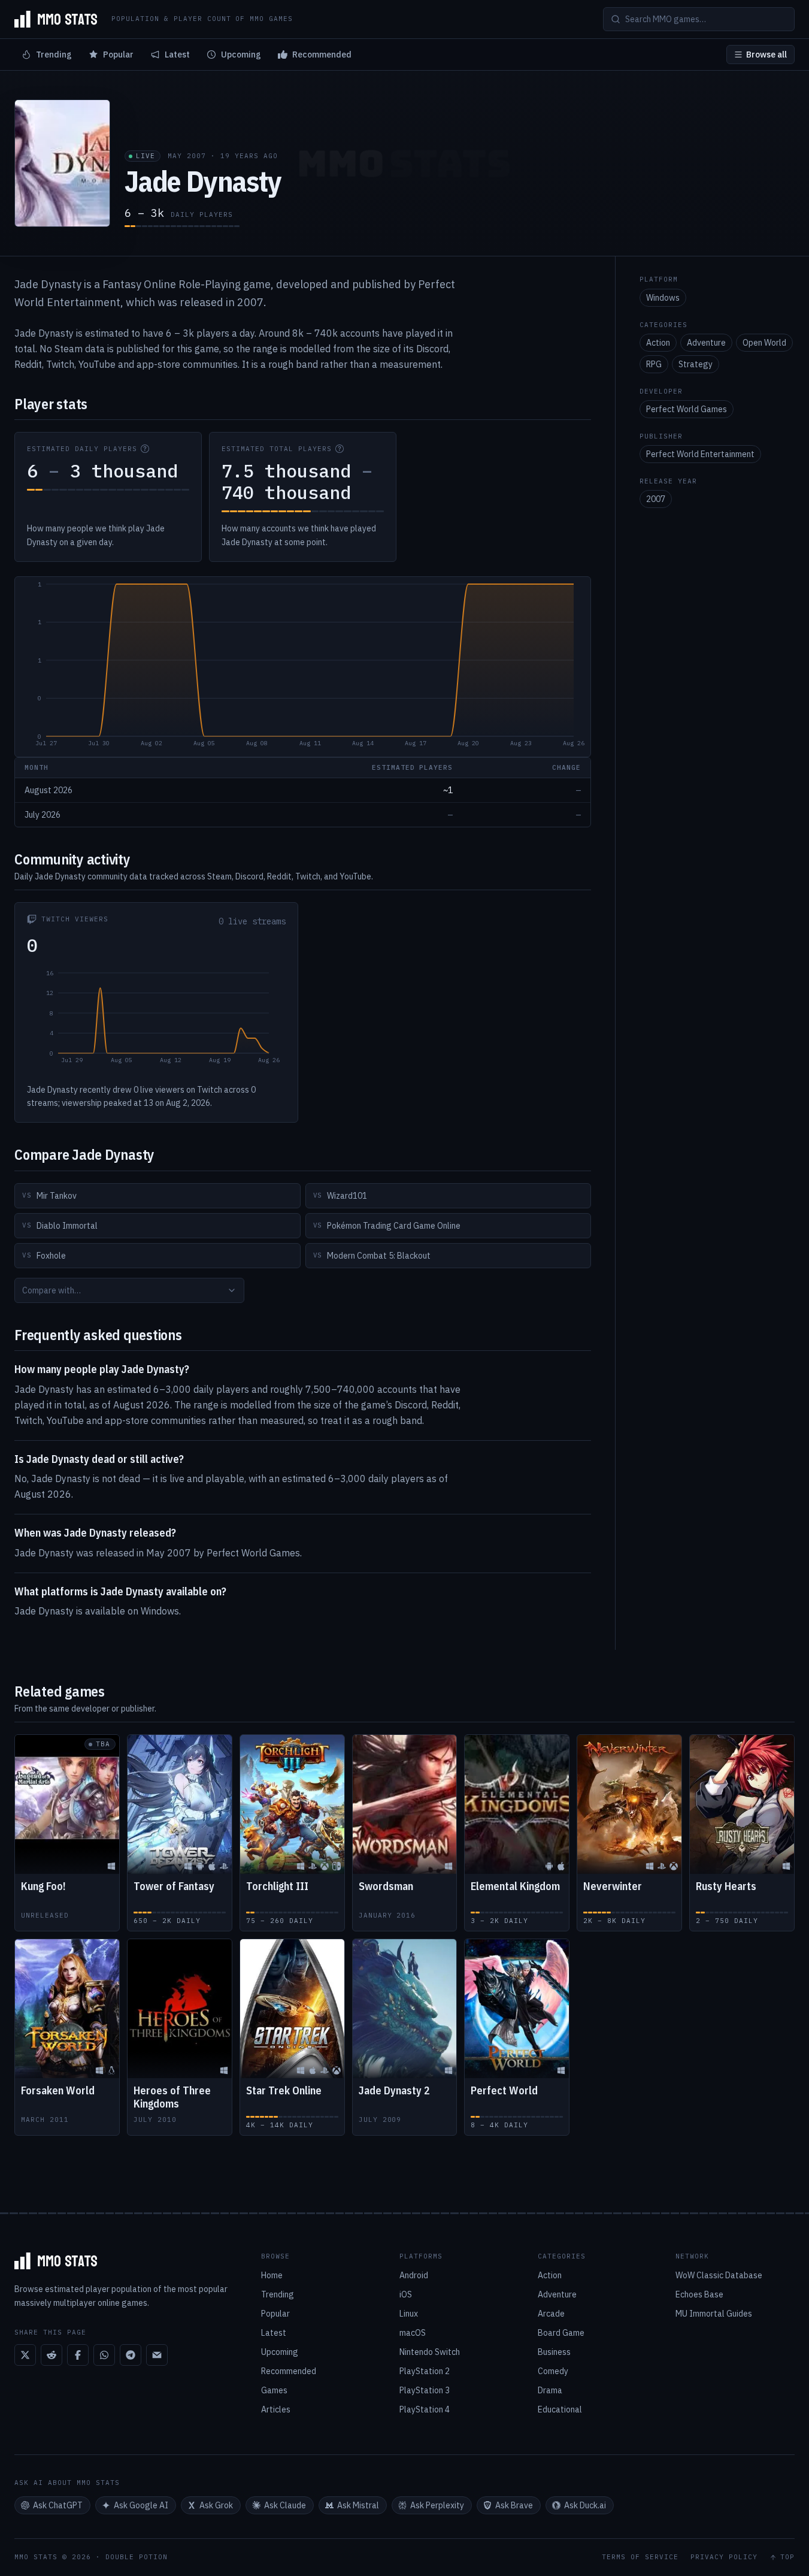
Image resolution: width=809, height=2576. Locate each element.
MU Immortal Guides (714, 2314)
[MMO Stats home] (56, 19)
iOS (406, 2294)
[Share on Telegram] (131, 2355)
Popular (118, 55)
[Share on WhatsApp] (104, 2355)
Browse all (766, 55)
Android (414, 2275)
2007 (656, 499)
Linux (409, 2314)
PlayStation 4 (425, 2409)
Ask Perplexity (437, 2505)
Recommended (322, 55)
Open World (764, 343)
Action (658, 343)
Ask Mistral (358, 2505)
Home (272, 2275)
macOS (413, 2333)
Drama (550, 2390)
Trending (54, 55)
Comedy (553, 2371)
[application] (303, 667)
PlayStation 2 (425, 2371)
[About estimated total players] (340, 449)
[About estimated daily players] (145, 449)
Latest (177, 55)
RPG (654, 364)
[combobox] (129, 1290)
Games (274, 2390)
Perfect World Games (687, 409)
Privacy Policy (724, 2557)
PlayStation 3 (425, 2390)
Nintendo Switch (430, 2352)
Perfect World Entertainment (700, 454)
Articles (276, 2409)
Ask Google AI (141, 2505)
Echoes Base (699, 2294)
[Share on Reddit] (51, 2355)
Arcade (551, 2314)
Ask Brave (514, 2505)
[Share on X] (25, 2355)
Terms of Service (640, 2557)
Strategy (696, 364)
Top (787, 2557)
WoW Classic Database (719, 2275)
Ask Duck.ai (585, 2505)
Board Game (561, 2333)
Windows (663, 298)
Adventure (706, 343)
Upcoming (241, 55)
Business (554, 2352)
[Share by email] (157, 2355)
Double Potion (137, 2557)
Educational (560, 2409)
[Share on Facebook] (78, 2355)
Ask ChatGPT (58, 2505)
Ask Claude (285, 2505)
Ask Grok (216, 2505)
